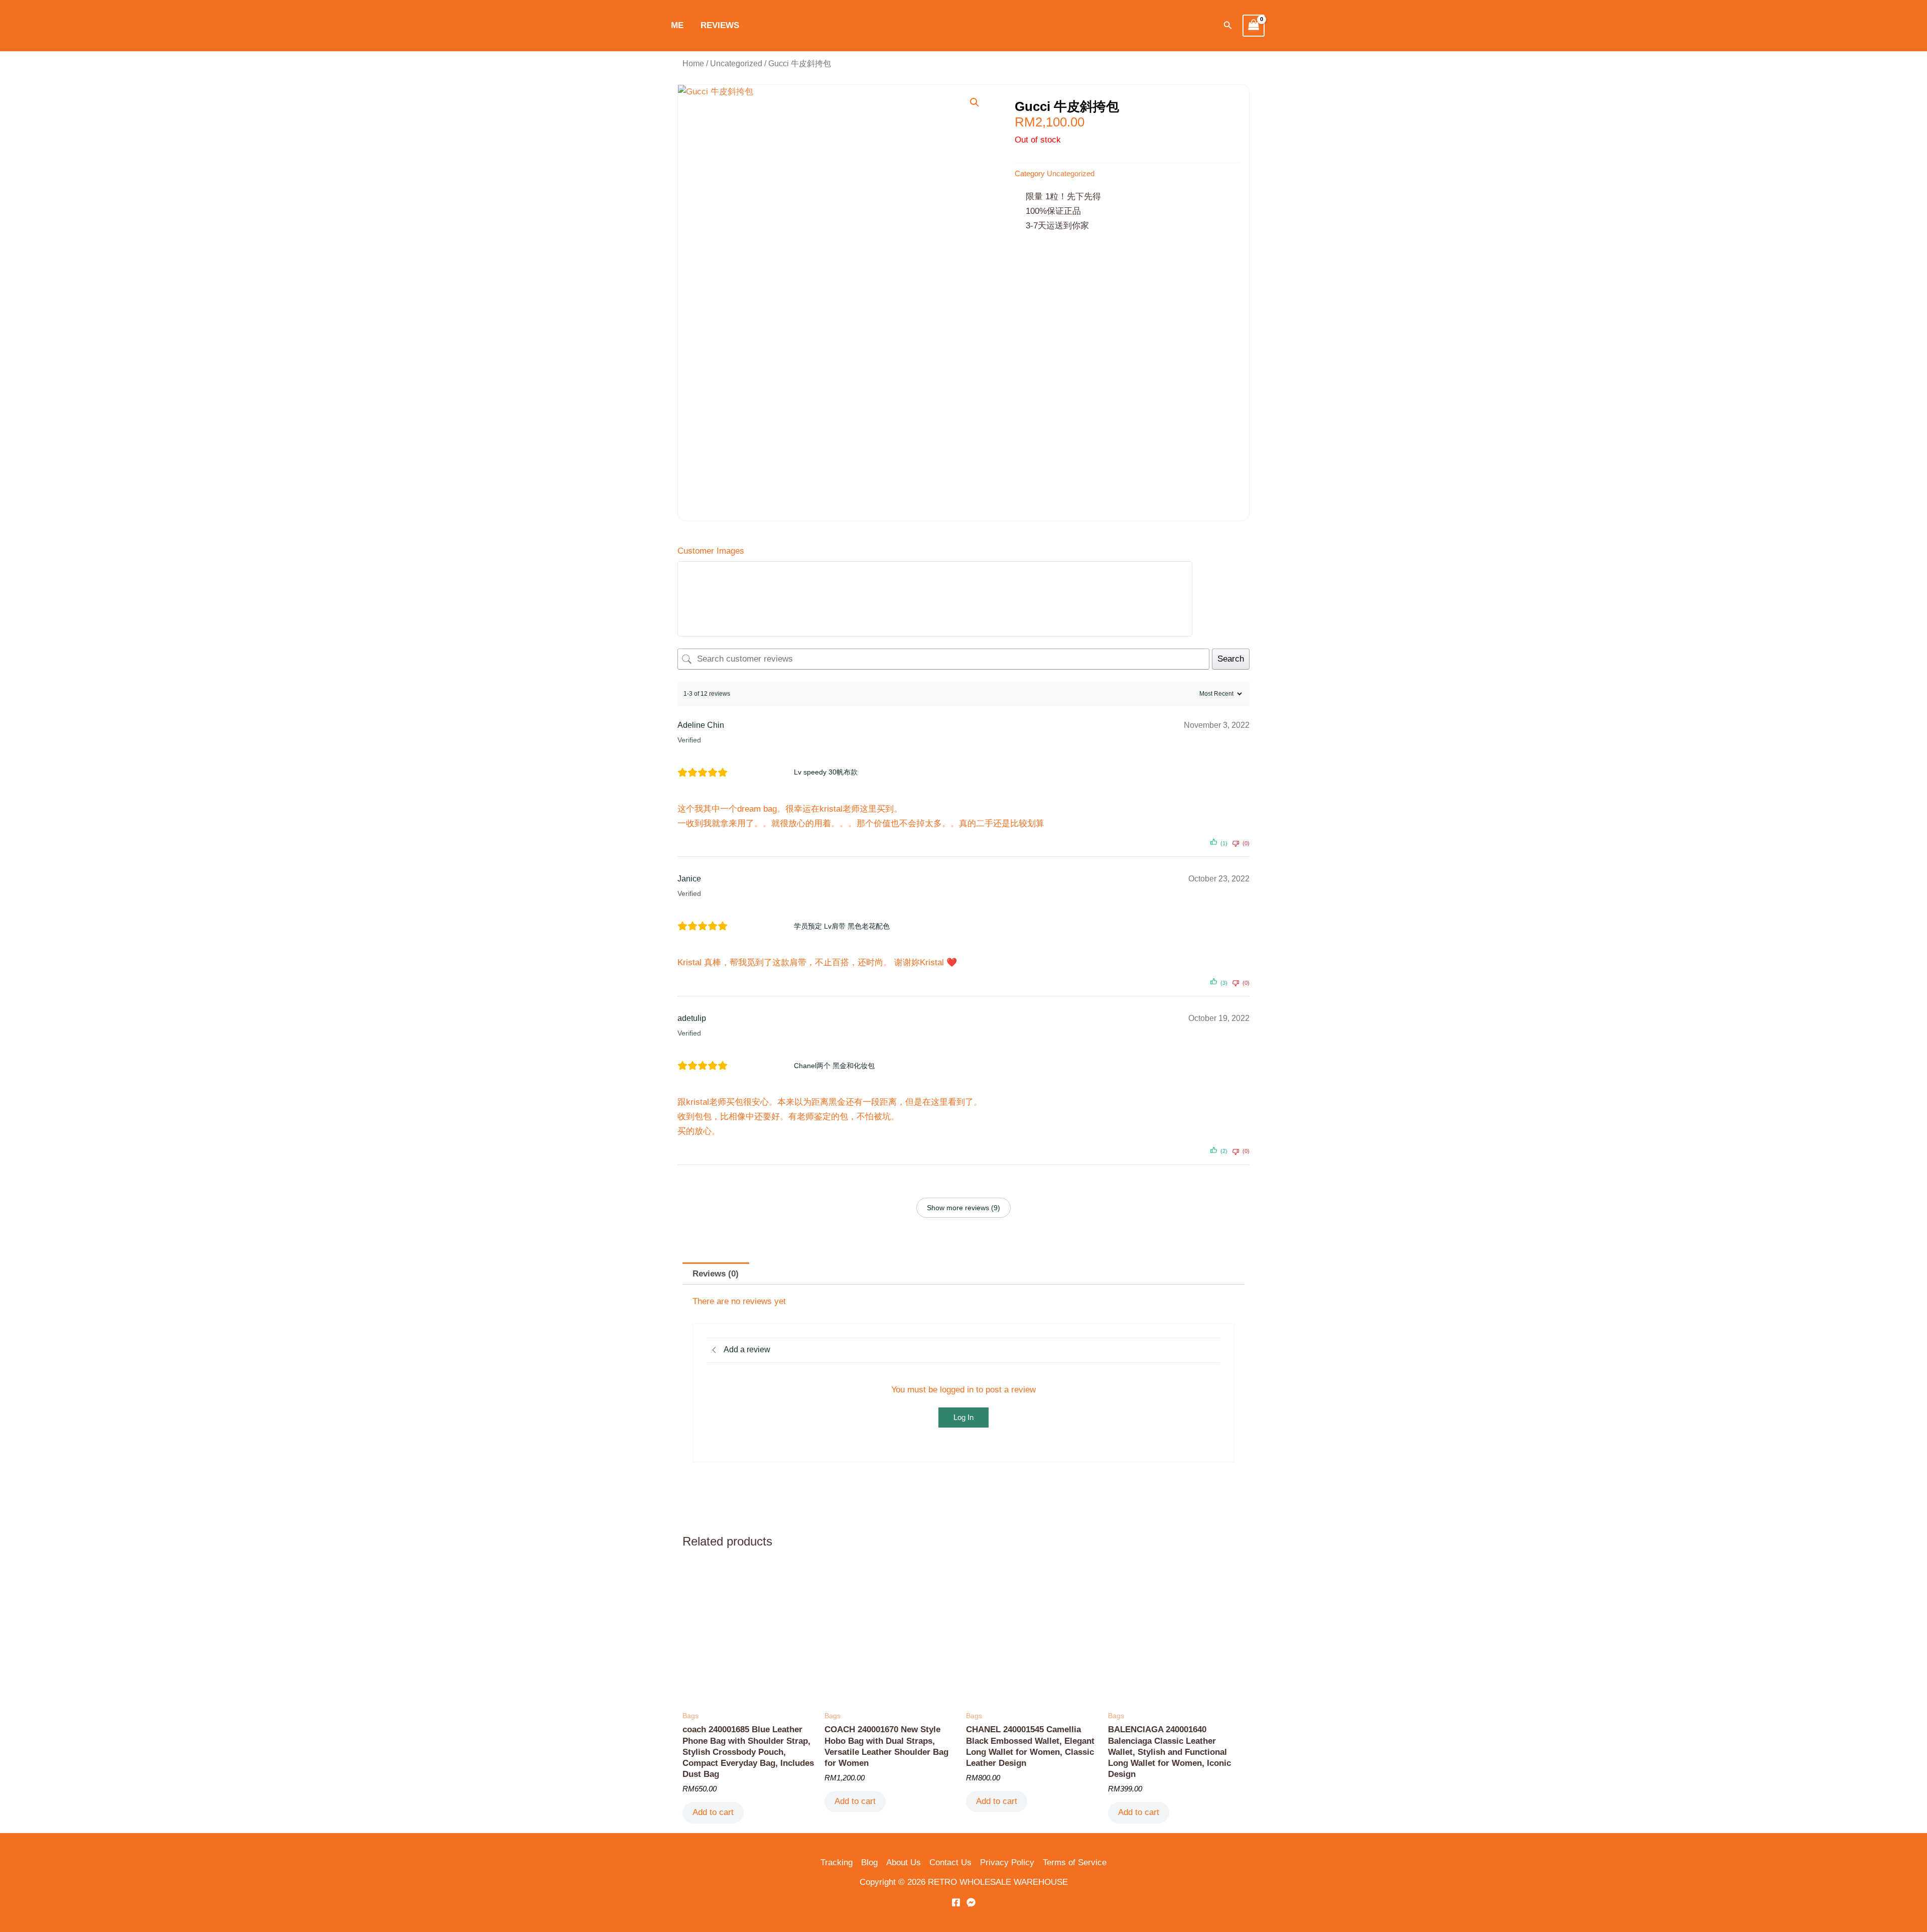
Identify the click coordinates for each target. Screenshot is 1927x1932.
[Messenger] (971, 1902)
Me (677, 25)
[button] (1228, 26)
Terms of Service (1075, 1862)
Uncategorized (736, 63)
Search (1231, 659)
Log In (963, 1417)
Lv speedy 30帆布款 (826, 772)
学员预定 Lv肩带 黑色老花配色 (842, 926)
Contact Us (950, 1862)
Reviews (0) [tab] (716, 1274)
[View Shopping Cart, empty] (1254, 26)
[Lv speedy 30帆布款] (764, 772)
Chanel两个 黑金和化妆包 (834, 1066)
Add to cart (713, 1812)
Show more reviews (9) (963, 1208)
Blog (869, 1862)
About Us (904, 1862)
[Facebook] (956, 1902)
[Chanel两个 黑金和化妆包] (764, 1066)
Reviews (720, 25)
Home (693, 63)
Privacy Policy (1007, 1862)
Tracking (837, 1862)
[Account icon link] (762, 26)
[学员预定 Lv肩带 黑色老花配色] (764, 926)
